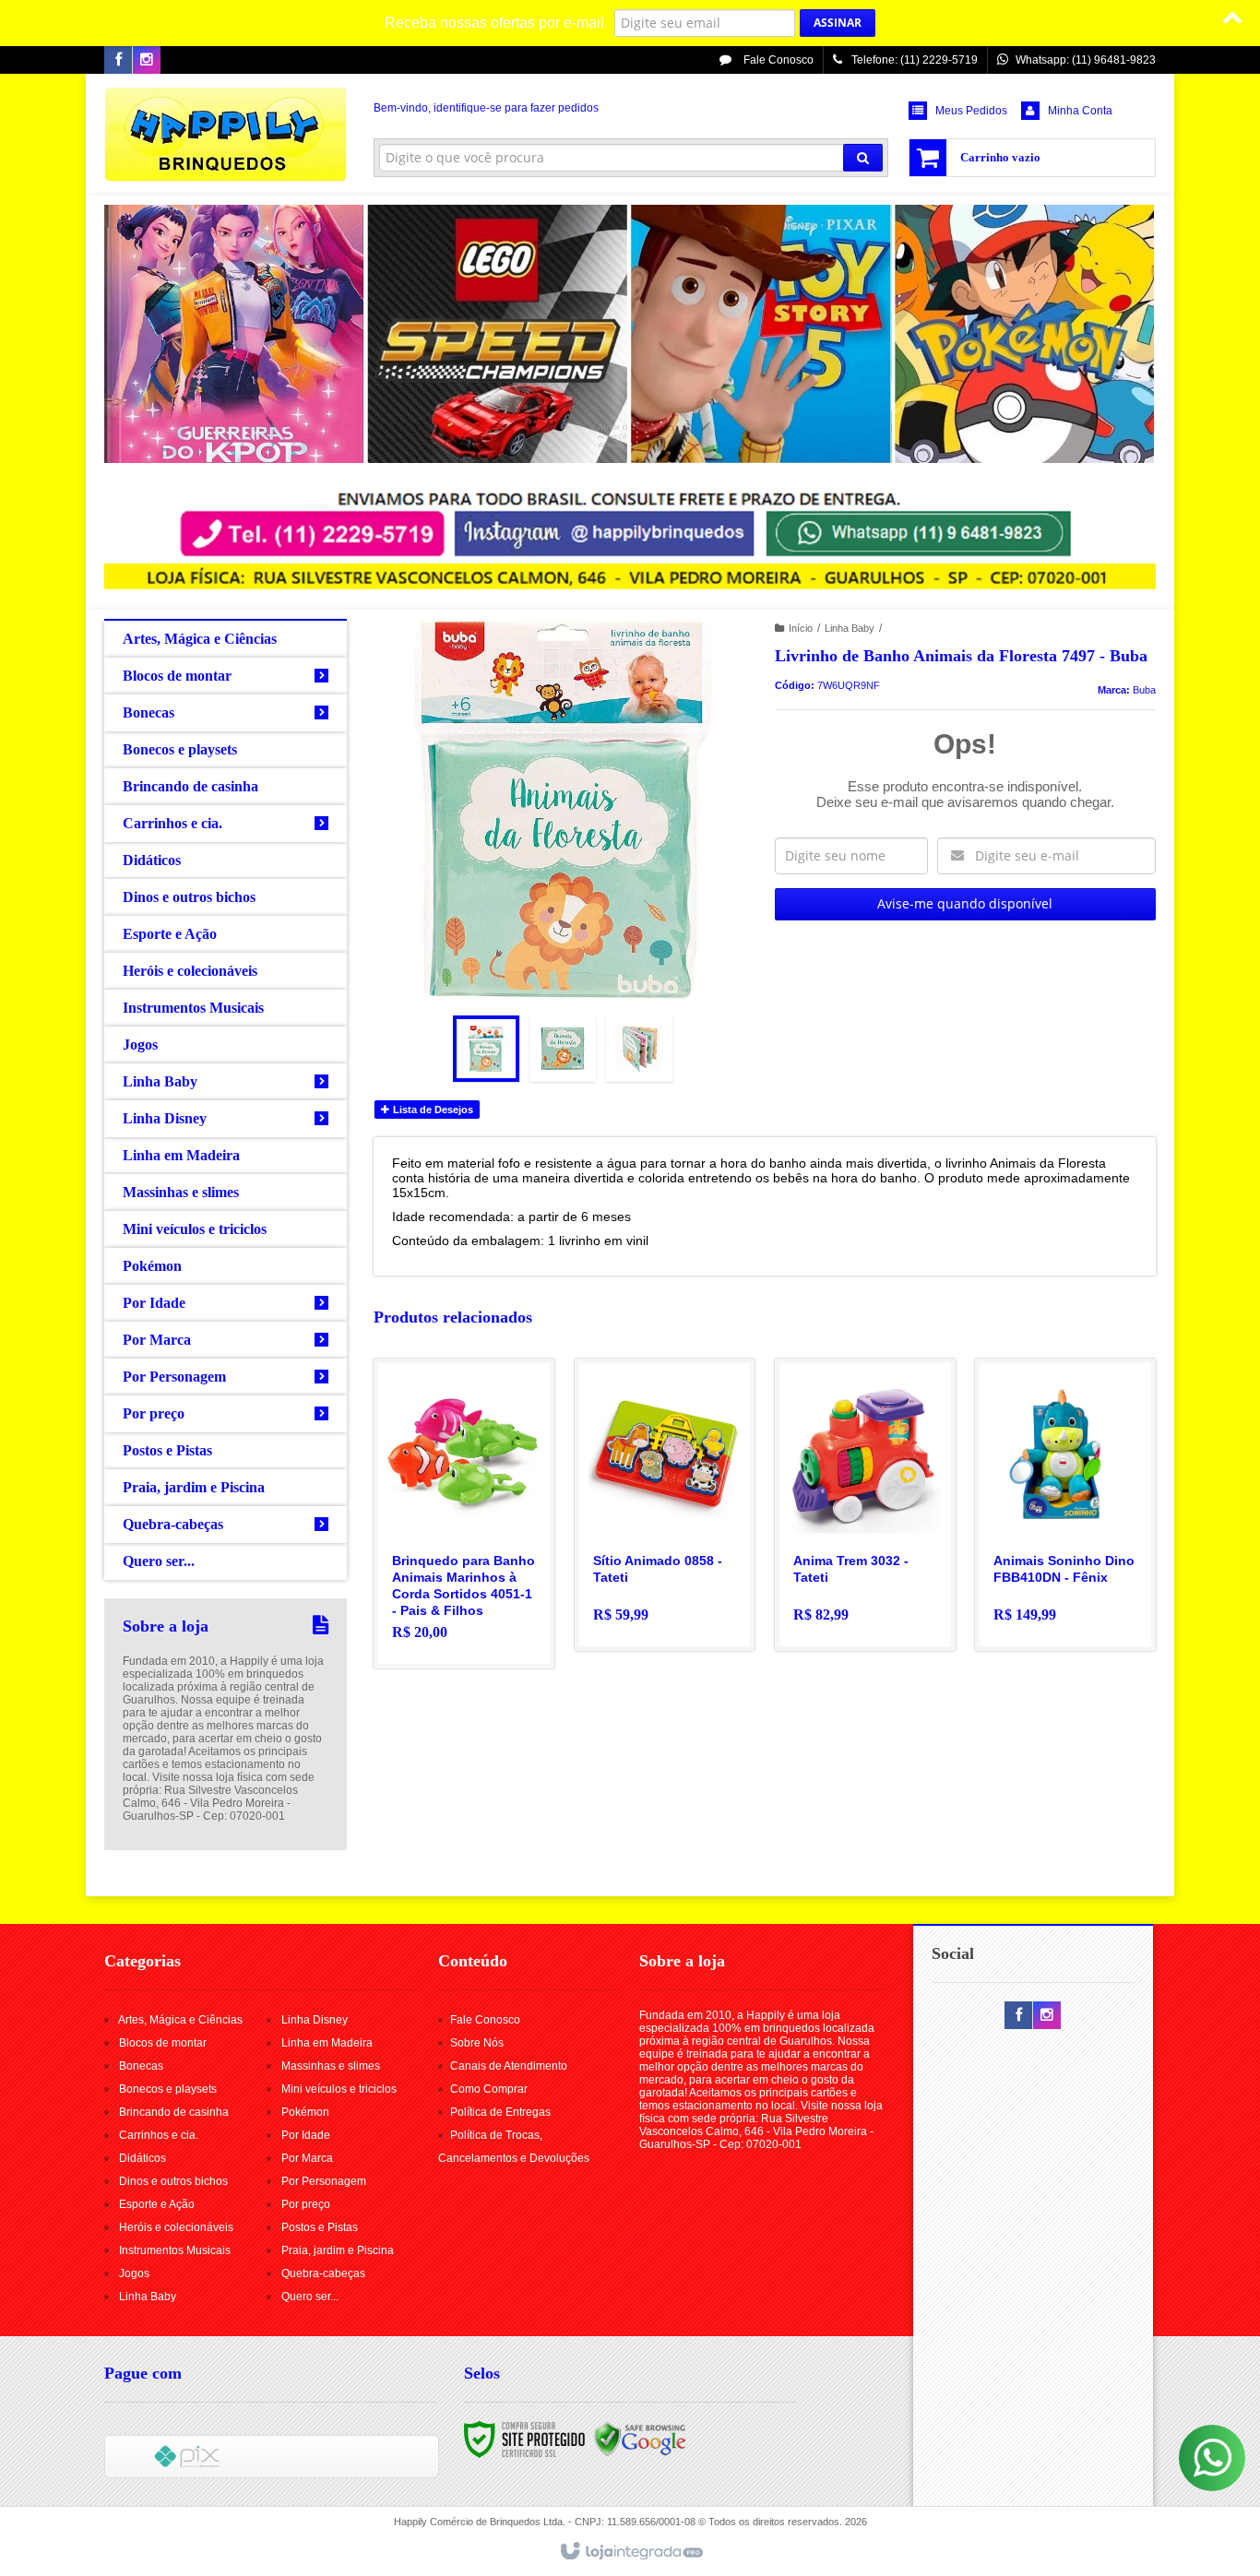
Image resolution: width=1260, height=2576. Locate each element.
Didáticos (143, 2158)
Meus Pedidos (971, 111)
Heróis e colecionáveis (176, 2227)
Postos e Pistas (320, 2227)
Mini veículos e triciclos (339, 2089)
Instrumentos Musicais (175, 2250)
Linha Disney (315, 2020)
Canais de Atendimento (509, 2066)
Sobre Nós (477, 2043)
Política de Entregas (500, 2112)
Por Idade (306, 2135)
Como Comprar (489, 2089)
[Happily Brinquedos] (226, 135)
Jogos (134, 2273)
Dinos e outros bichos (173, 2181)
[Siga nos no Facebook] (118, 61)
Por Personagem (324, 2181)
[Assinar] (838, 23)
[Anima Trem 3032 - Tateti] (865, 1505)
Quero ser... (310, 2297)
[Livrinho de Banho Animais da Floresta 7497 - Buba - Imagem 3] (639, 1049)
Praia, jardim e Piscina (338, 2250)
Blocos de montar (163, 2043)
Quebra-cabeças (323, 2273)
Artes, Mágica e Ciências (180, 2020)
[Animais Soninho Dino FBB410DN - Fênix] (1065, 1505)
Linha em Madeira (327, 2043)
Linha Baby (850, 628)
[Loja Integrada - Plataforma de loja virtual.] (630, 2552)
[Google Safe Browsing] (640, 2439)
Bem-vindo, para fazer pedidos (486, 108)
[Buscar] (863, 158)
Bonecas (141, 2066)
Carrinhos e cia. (159, 2135)
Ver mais (475, 1579)
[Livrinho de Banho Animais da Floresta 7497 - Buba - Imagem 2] (563, 1049)
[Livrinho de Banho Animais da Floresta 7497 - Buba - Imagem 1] (486, 1049)
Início (801, 628)
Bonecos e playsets (168, 2089)
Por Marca (307, 2158)
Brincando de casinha (174, 2112)
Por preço (306, 2204)
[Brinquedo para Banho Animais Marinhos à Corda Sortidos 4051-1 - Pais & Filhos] (464, 1514)
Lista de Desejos (432, 1110)
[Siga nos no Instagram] (147, 61)
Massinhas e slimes (331, 2066)
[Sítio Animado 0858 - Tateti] (665, 1505)
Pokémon (305, 2112)
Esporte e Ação (157, 2204)
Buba (1144, 690)
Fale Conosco (777, 60)
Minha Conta (1080, 111)
